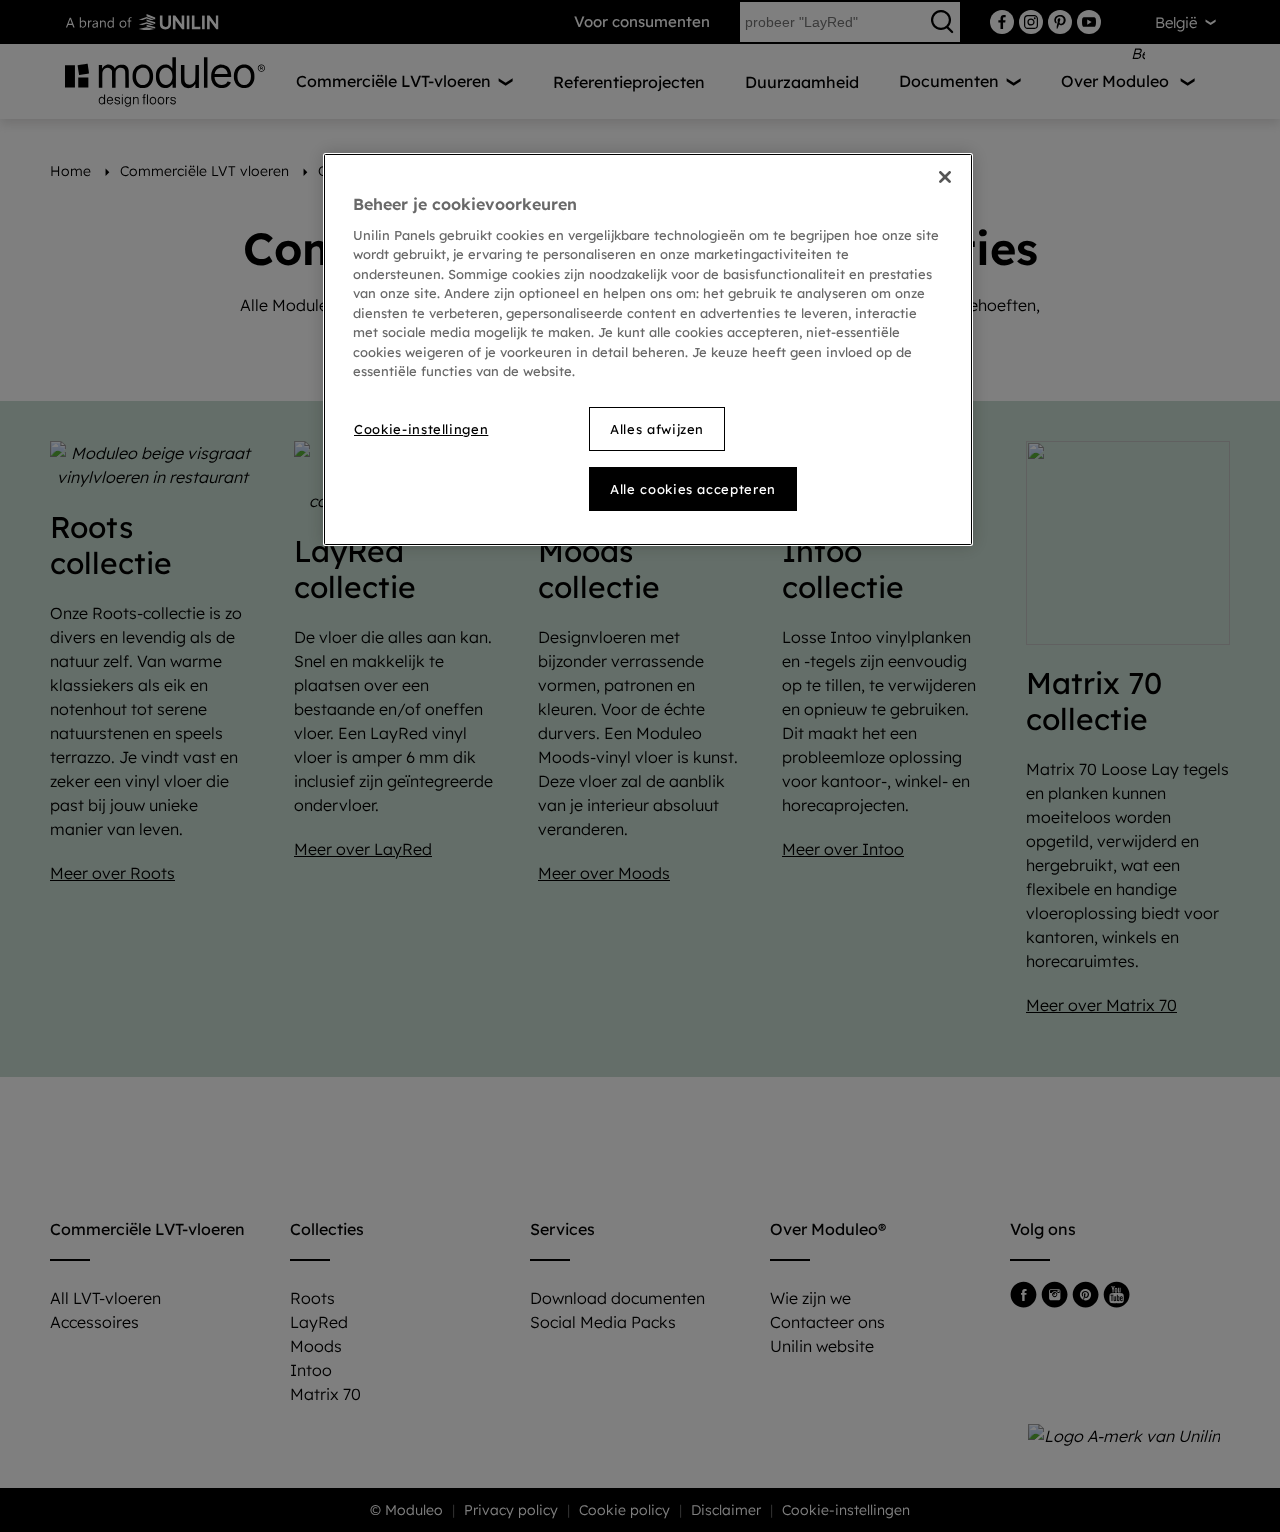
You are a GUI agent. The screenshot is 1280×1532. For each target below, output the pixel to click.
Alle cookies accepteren (693, 489)
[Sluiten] (945, 177)
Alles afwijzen (657, 429)
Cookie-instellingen (421, 429)
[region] (648, 349)
